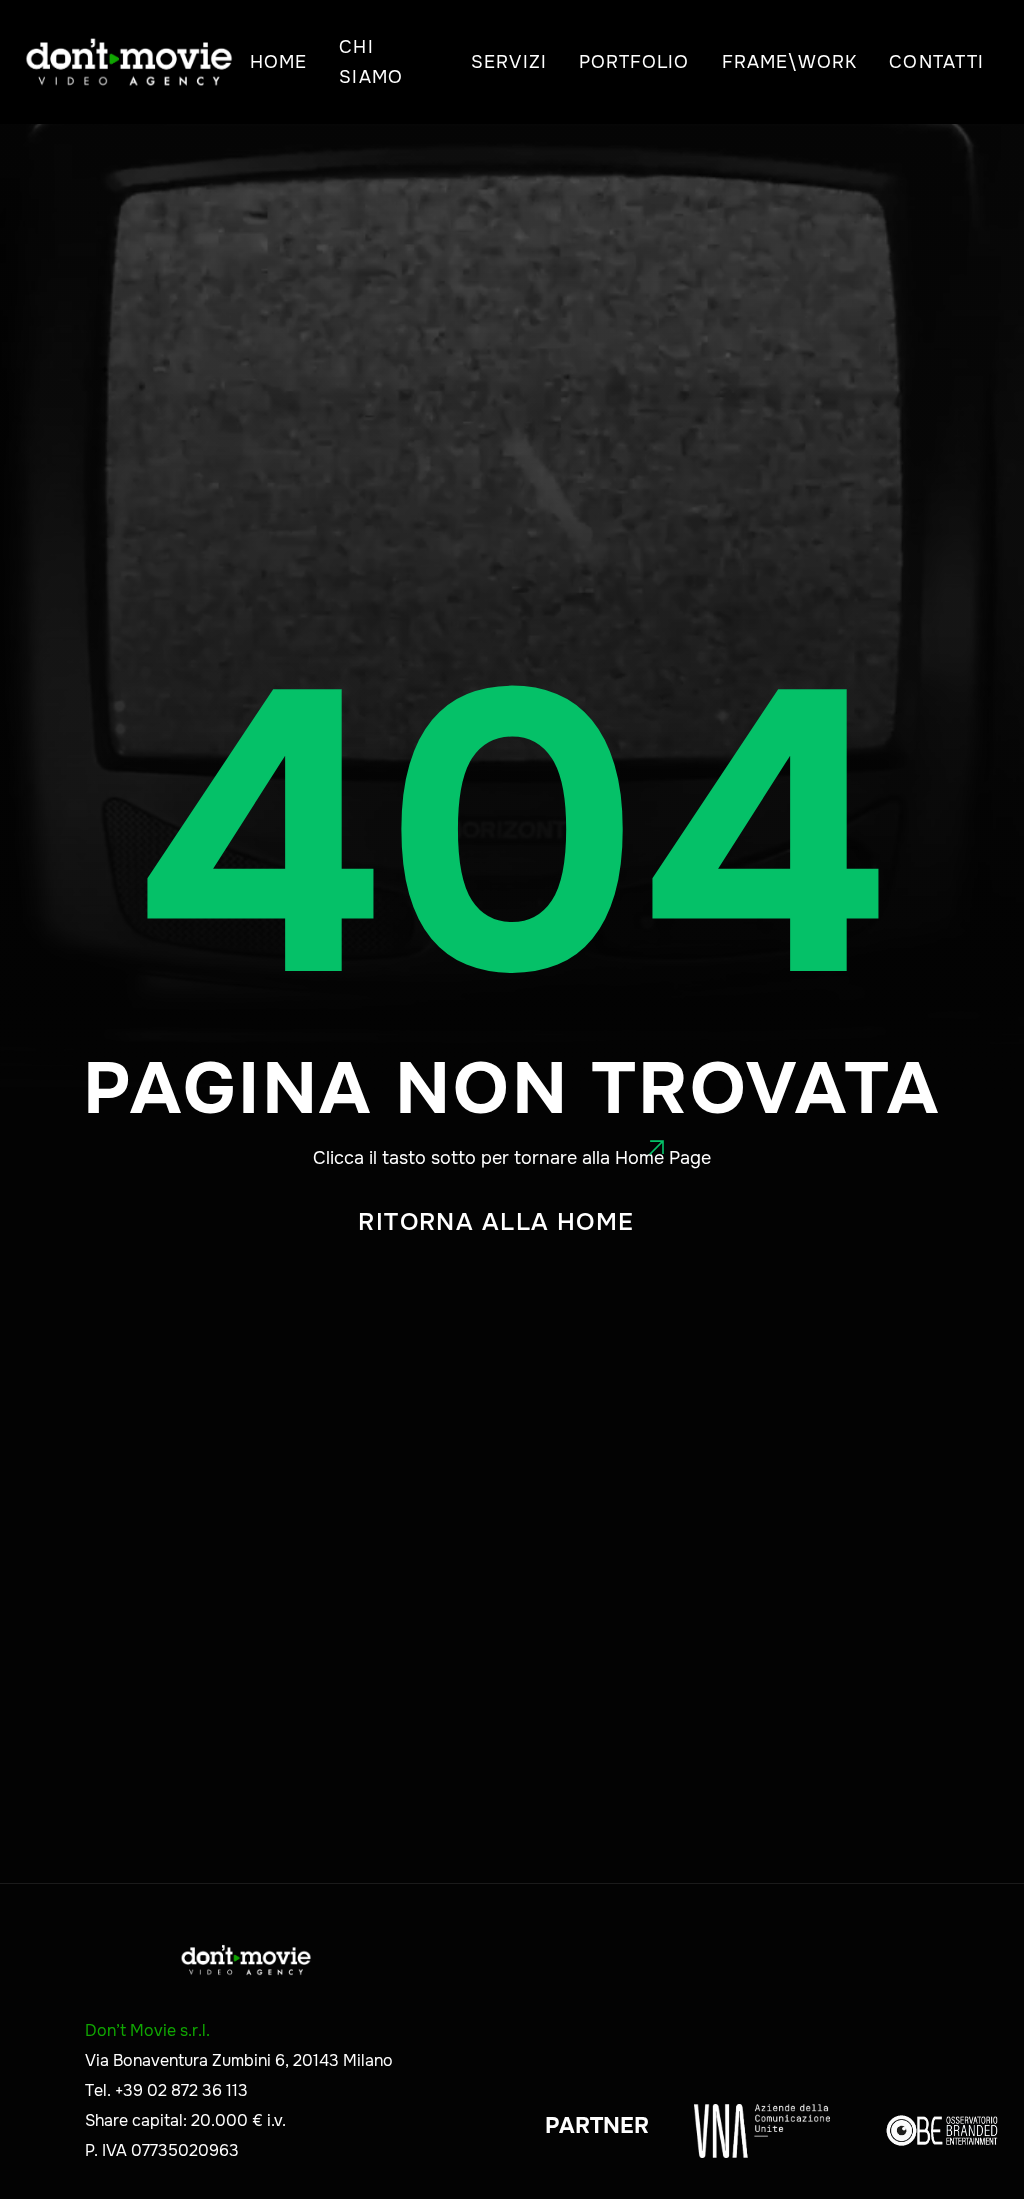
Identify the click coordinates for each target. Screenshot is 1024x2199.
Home (278, 62)
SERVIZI (509, 62)
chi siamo (370, 62)
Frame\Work (790, 62)
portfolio (634, 62)
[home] (129, 62)
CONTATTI (936, 62)
